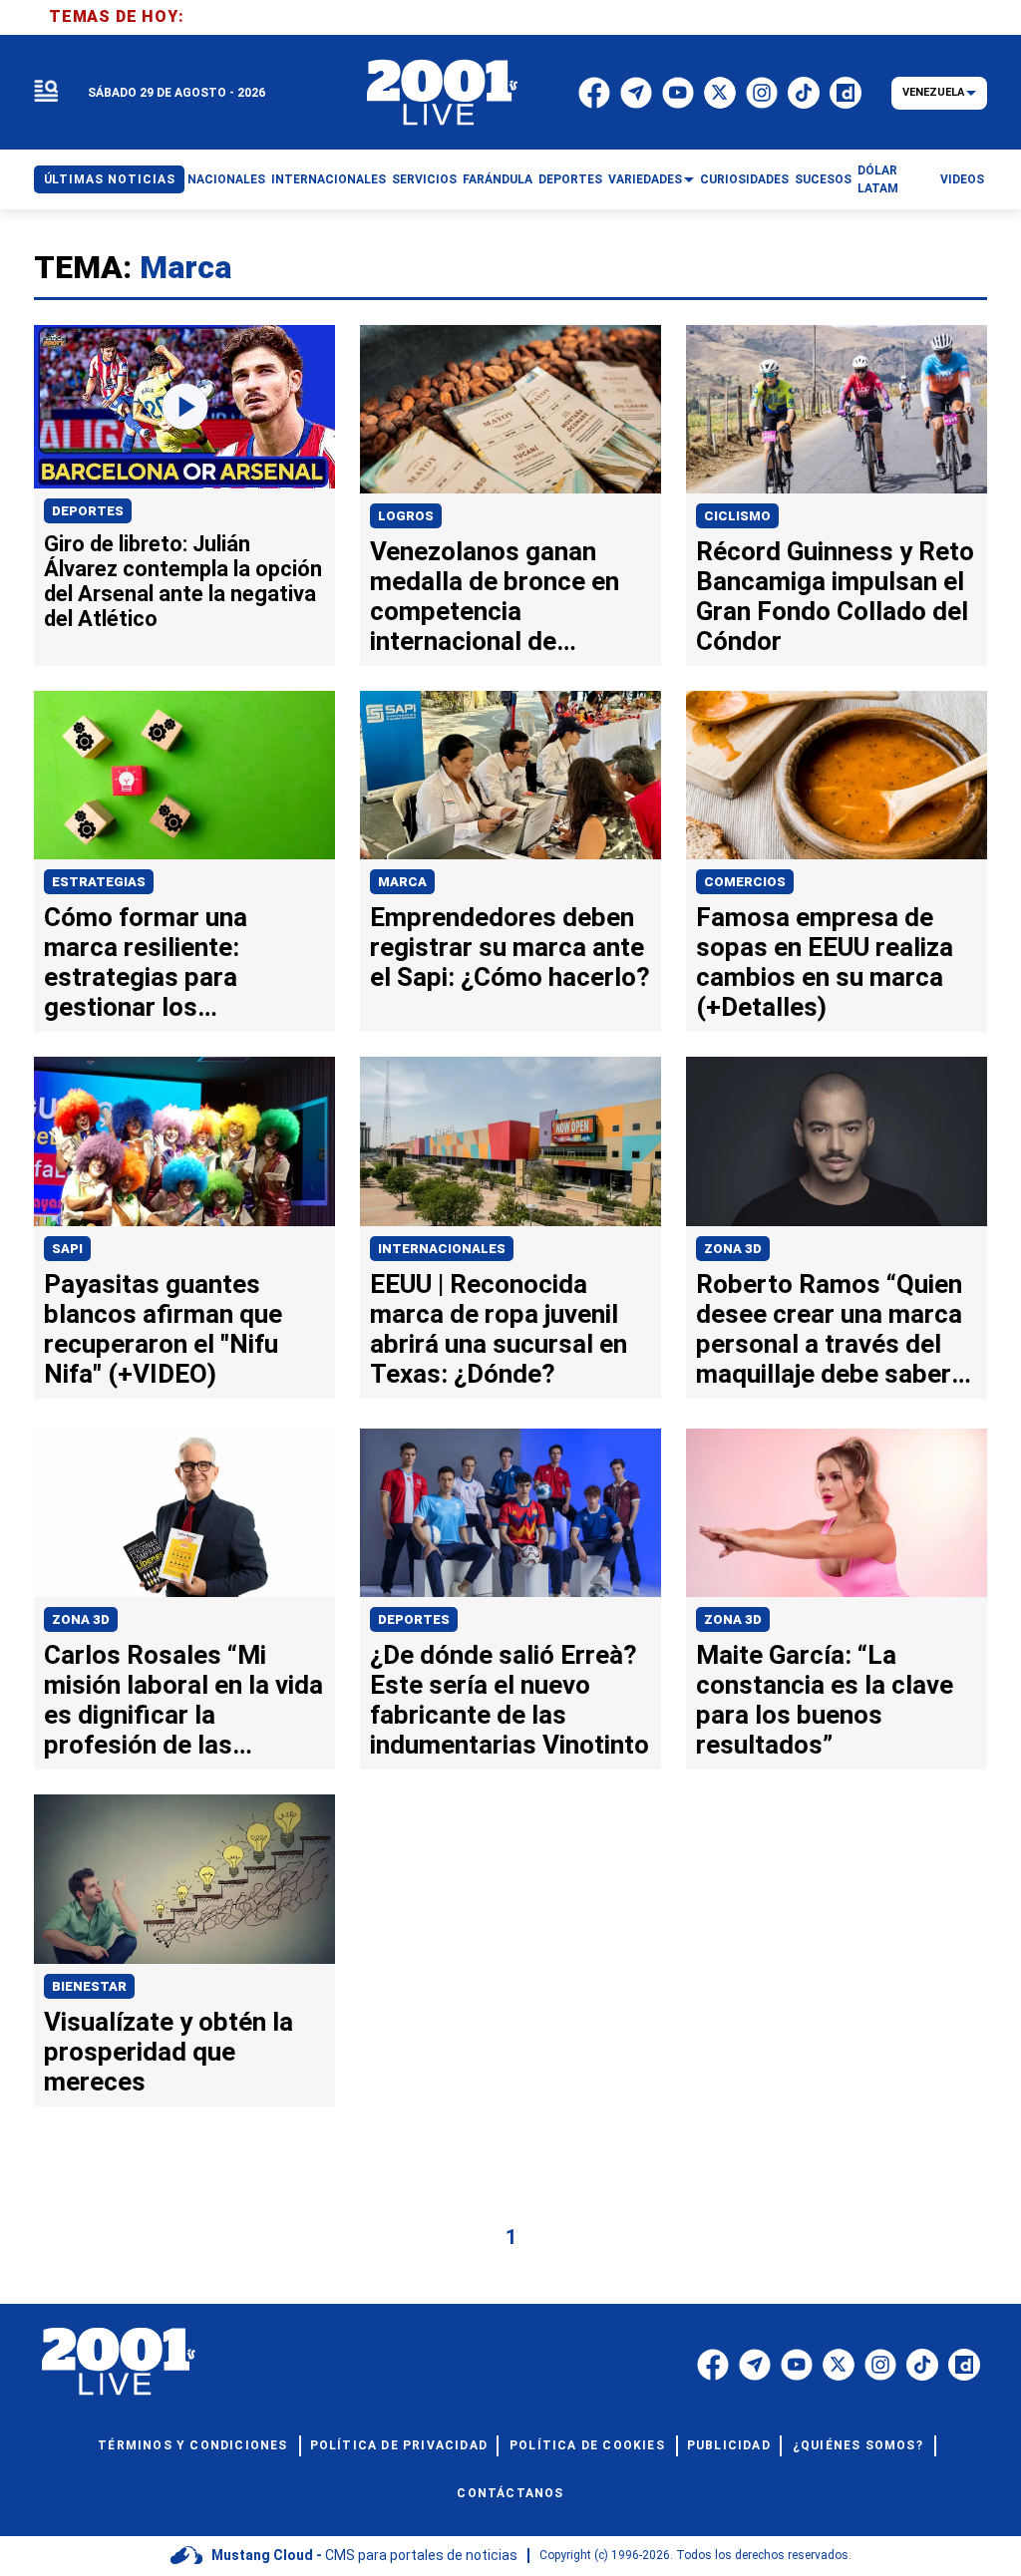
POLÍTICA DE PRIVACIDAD (399, 2445)
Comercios (745, 882)
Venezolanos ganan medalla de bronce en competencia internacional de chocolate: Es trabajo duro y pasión (495, 626)
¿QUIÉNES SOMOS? (858, 2445)
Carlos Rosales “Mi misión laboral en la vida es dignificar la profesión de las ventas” (183, 1715)
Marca (402, 882)
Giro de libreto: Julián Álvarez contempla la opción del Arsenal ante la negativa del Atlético (183, 581)
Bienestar (89, 1986)
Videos (962, 179)
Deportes (88, 511)
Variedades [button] (645, 179)
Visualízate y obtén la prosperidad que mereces (169, 2052)
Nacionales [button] (226, 179)
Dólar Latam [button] (878, 179)
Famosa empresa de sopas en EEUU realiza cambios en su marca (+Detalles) (825, 962)
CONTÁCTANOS (510, 2493)
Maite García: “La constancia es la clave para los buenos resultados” (825, 1700)
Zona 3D (733, 1249)
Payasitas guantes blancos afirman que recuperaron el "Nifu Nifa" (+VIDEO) (163, 1329)
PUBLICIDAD (729, 2445)
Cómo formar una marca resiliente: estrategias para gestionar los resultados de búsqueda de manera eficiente (166, 1007)
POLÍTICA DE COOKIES (587, 2445)
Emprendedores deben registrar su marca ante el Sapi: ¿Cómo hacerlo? (510, 947)
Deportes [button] (570, 179)
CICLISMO (737, 516)
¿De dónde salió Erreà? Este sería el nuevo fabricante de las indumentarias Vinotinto (510, 1700)
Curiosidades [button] (744, 179)
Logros (406, 516)
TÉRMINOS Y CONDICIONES (192, 2445)
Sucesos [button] (823, 179)
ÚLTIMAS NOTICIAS (110, 179)
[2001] (443, 93)
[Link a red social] (713, 2365)
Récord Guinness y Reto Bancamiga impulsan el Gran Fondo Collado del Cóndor (835, 596)
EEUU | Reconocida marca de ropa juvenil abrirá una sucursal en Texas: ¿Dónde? (499, 1329)
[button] (46, 92)
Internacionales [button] (329, 179)
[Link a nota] (184, 407)
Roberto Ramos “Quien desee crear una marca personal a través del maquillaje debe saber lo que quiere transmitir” (837, 1344)
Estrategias (99, 882)
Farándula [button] (498, 179)
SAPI (67, 1249)
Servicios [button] (424, 179)
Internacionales (442, 1249)
